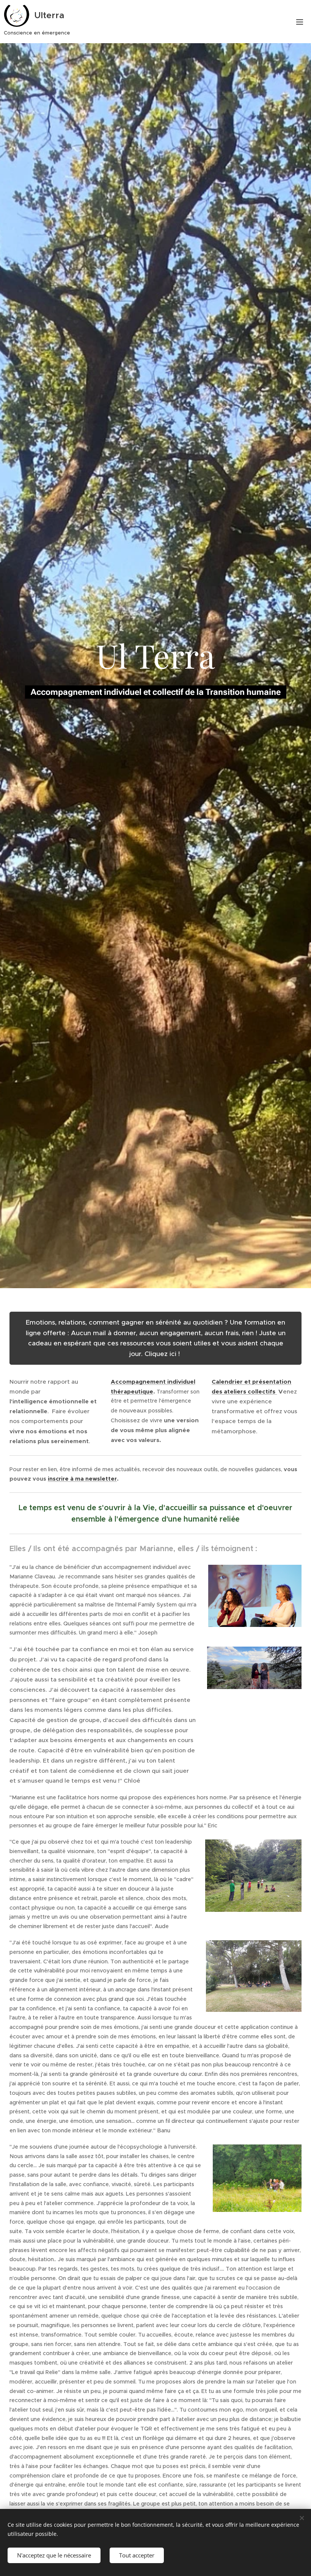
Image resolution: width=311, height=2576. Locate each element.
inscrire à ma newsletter (82, 1479)
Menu (300, 22)
